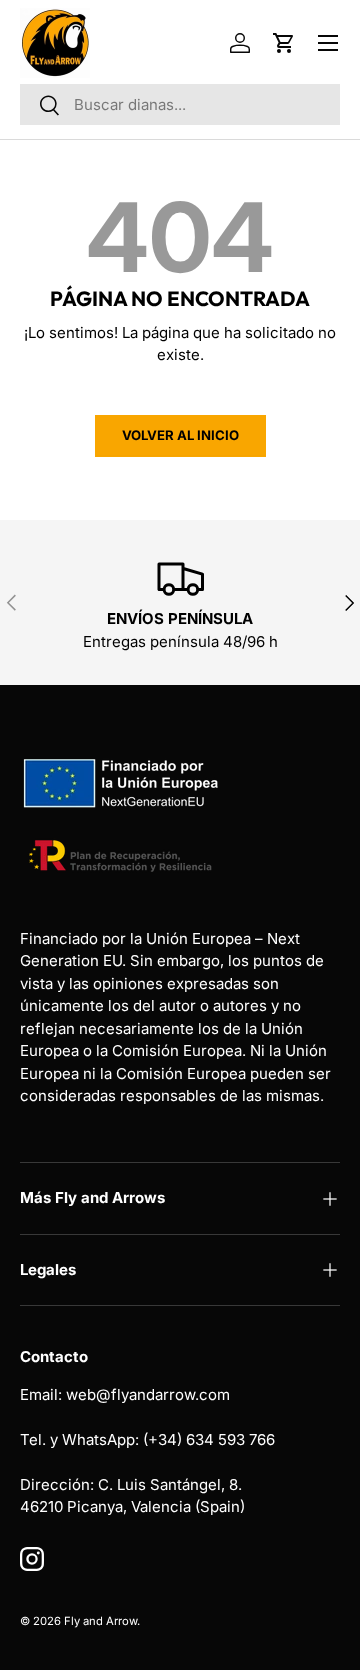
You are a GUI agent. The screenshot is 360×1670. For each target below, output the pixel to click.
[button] (284, 43)
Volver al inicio (180, 435)
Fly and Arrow (100, 1621)
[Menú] (328, 43)
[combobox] (180, 104)
